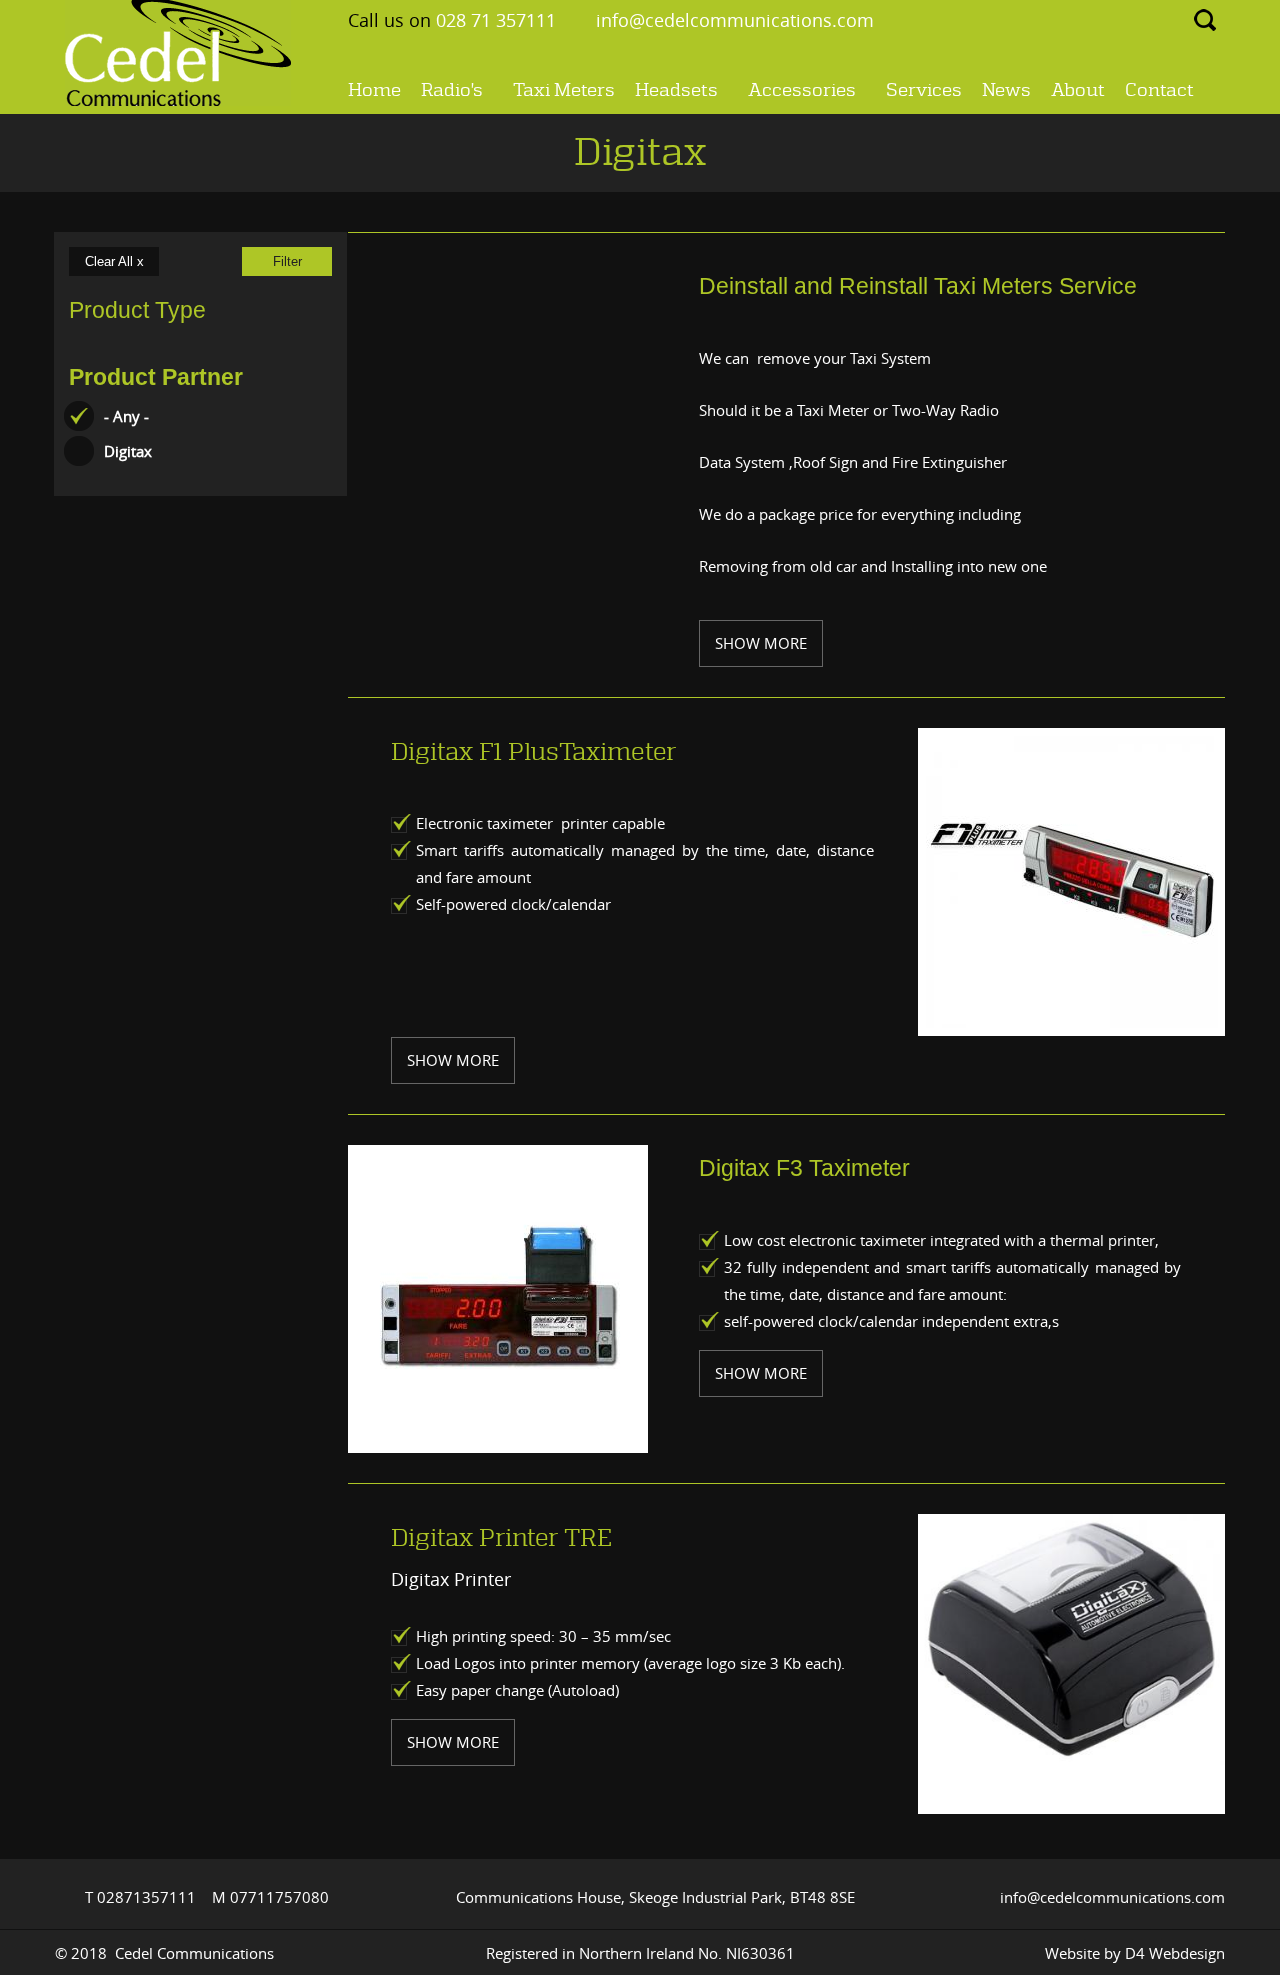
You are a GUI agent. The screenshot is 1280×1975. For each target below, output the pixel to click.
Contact (1159, 90)
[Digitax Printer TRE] (1071, 1644)
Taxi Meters (564, 90)
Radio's (452, 93)
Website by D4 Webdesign (1135, 1953)
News (1006, 90)
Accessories (802, 93)
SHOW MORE (761, 643)
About (1078, 90)
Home (374, 90)
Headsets (676, 93)
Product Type (137, 310)
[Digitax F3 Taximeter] (498, 1299)
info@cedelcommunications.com (735, 20)
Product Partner (156, 377)
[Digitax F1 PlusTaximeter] (1068, 882)
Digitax (128, 451)
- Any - (126, 416)
